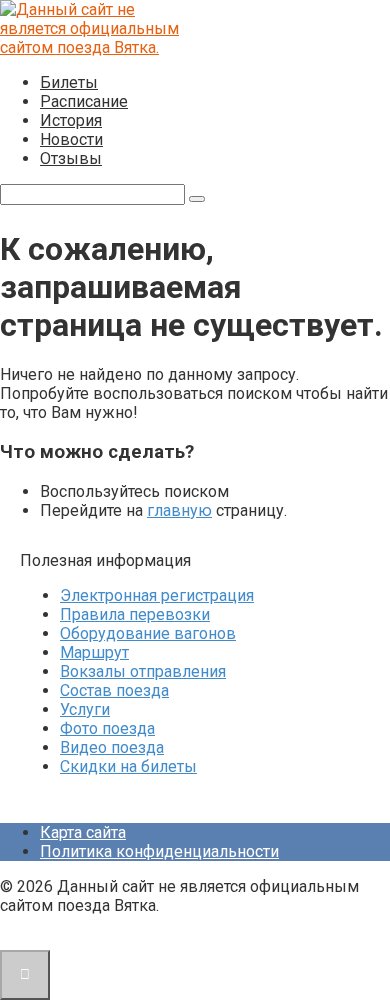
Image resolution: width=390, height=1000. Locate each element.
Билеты (69, 82)
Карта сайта (83, 832)
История (71, 120)
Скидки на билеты (128, 766)
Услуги (85, 709)
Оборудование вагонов (148, 633)
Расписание (84, 101)
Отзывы (71, 158)
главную (179, 510)
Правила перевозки (135, 614)
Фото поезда (107, 728)
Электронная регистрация (157, 595)
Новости (71, 139)
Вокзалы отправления (143, 671)
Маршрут (94, 652)
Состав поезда (114, 690)
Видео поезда (112, 747)
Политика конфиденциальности (159, 851)
